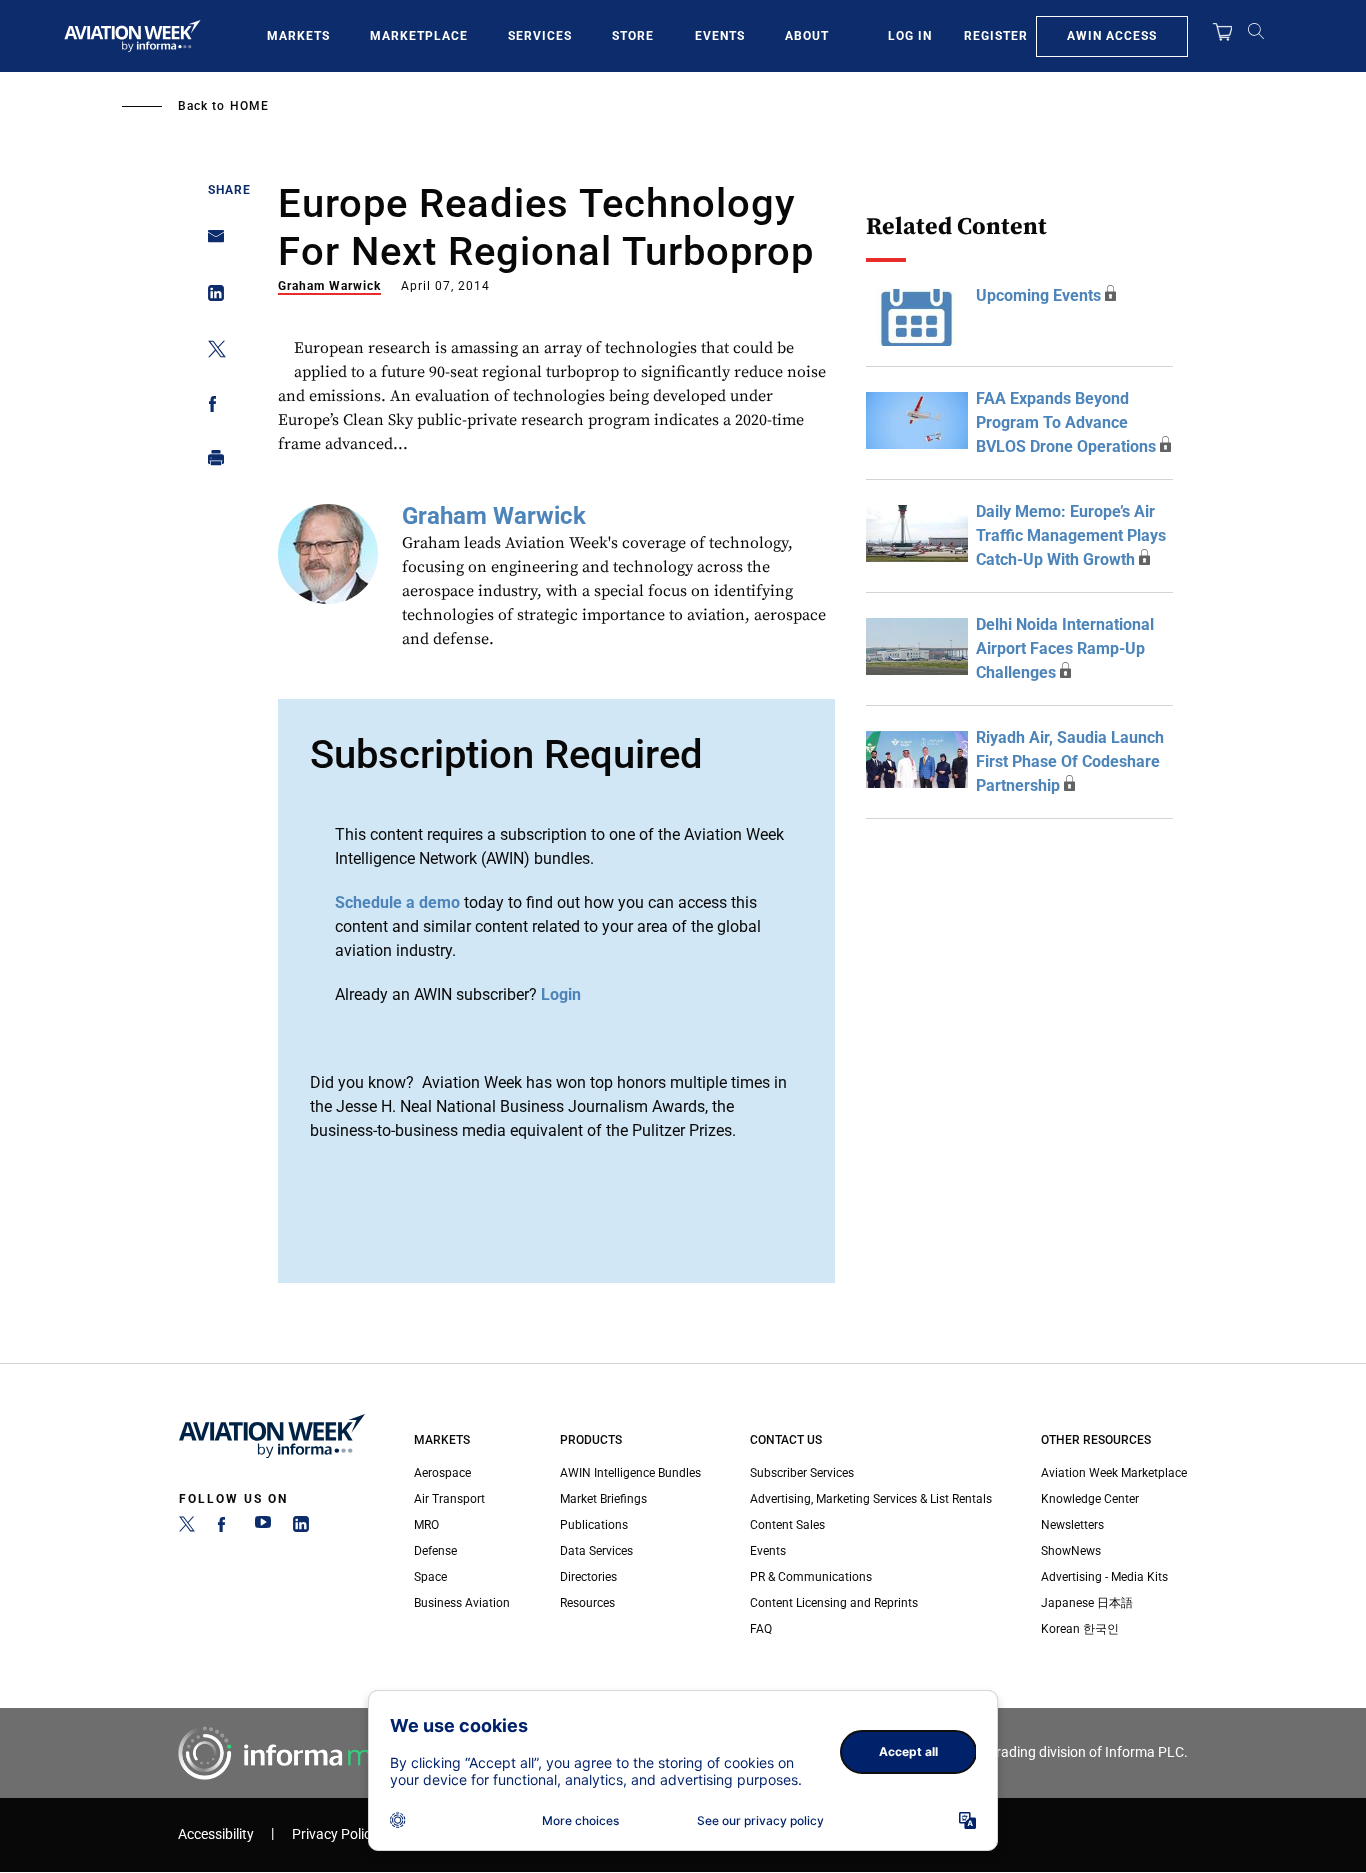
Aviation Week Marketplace (1114, 1473)
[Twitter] (187, 1528)
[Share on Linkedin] (210, 297)
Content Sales (787, 1525)
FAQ (761, 1629)
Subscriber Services (802, 1473)
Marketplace (419, 36)
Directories (588, 1577)
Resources (587, 1603)
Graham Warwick (329, 286)
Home (249, 106)
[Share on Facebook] (210, 407)
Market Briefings (603, 1499)
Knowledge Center (1090, 1499)
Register (996, 36)
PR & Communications (811, 1577)
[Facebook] (225, 1528)
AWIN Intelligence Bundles (630, 1473)
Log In (910, 36)
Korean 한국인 (1080, 1629)
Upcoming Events (1038, 295)
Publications (594, 1525)
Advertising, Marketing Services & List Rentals (871, 1499)
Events (720, 36)
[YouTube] (263, 1528)
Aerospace (442, 1473)
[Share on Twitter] (210, 352)
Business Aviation (462, 1603)
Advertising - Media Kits (1104, 1577)
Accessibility (216, 1834)
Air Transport (449, 1499)
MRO (426, 1525)
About (807, 36)
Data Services (596, 1551)
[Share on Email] (210, 242)
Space (430, 1577)
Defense (435, 1551)
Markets (298, 36)
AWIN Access (1112, 36)
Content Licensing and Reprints (834, 1603)
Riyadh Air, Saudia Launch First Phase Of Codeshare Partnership (1070, 761)
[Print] (210, 462)
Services (540, 36)
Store (633, 36)
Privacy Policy (335, 1834)
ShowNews (1071, 1551)
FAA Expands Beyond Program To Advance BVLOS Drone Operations (1066, 422)
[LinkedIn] (301, 1528)
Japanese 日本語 (1087, 1603)
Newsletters (1072, 1525)
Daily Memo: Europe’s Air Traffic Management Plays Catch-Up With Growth (1071, 535)
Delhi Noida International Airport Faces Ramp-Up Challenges (1065, 648)
